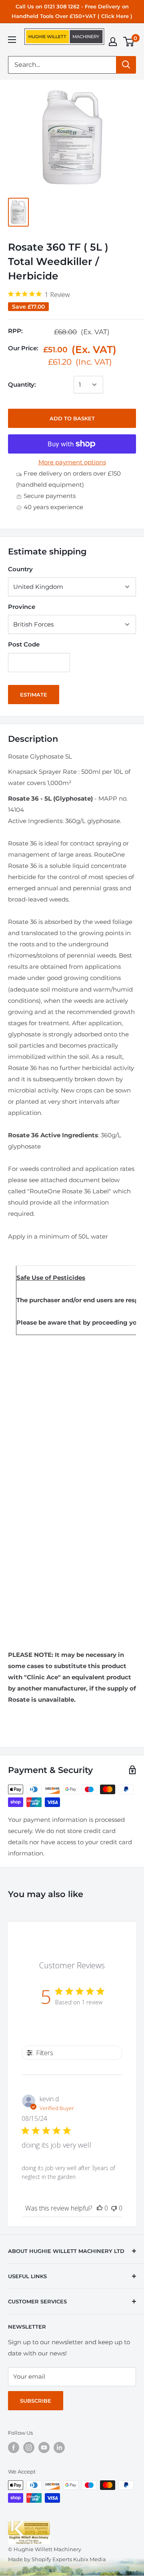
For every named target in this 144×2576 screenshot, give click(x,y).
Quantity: (22, 384)
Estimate (34, 695)
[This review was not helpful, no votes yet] (114, 2208)
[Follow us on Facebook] (14, 2448)
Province (22, 607)
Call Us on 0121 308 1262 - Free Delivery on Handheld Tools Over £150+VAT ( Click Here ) (72, 11)
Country (20, 569)
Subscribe (36, 2401)
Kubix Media (90, 2559)
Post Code (24, 644)
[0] (129, 42)
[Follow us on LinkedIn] (59, 2448)
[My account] (113, 42)
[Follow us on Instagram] (29, 2448)
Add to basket (72, 418)
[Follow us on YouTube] (44, 2448)
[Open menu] (12, 40)
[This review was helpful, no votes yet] (100, 2208)
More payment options (72, 462)
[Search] (126, 65)
